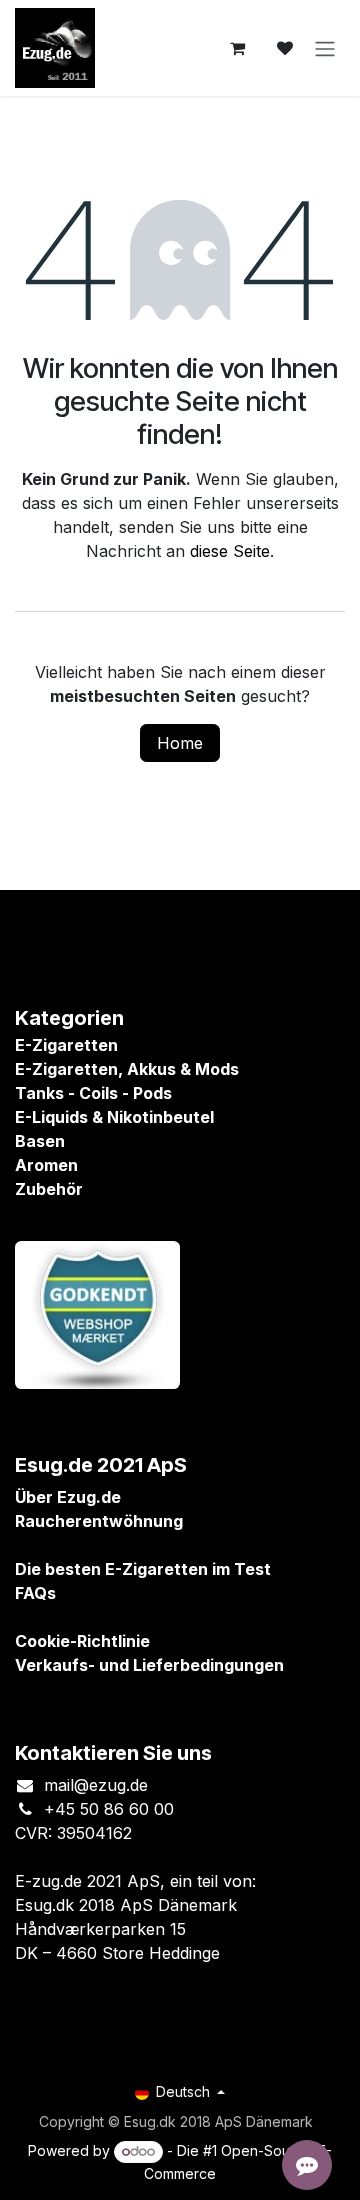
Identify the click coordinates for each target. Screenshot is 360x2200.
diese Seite (230, 551)
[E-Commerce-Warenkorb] (237, 48)
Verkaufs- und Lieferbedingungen (149, 1665)
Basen (40, 1141)
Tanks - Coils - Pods (93, 1093)
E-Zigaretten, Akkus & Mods (127, 1069)
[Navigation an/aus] (325, 48)
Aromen (46, 1165)
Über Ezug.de (68, 1497)
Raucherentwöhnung (99, 1521)
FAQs (35, 1593)
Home (180, 743)
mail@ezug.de (96, 1785)
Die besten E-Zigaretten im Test (143, 1569)
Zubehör (49, 1189)
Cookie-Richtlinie (82, 1641)
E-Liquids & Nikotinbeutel (114, 1117)
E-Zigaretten (66, 1045)
